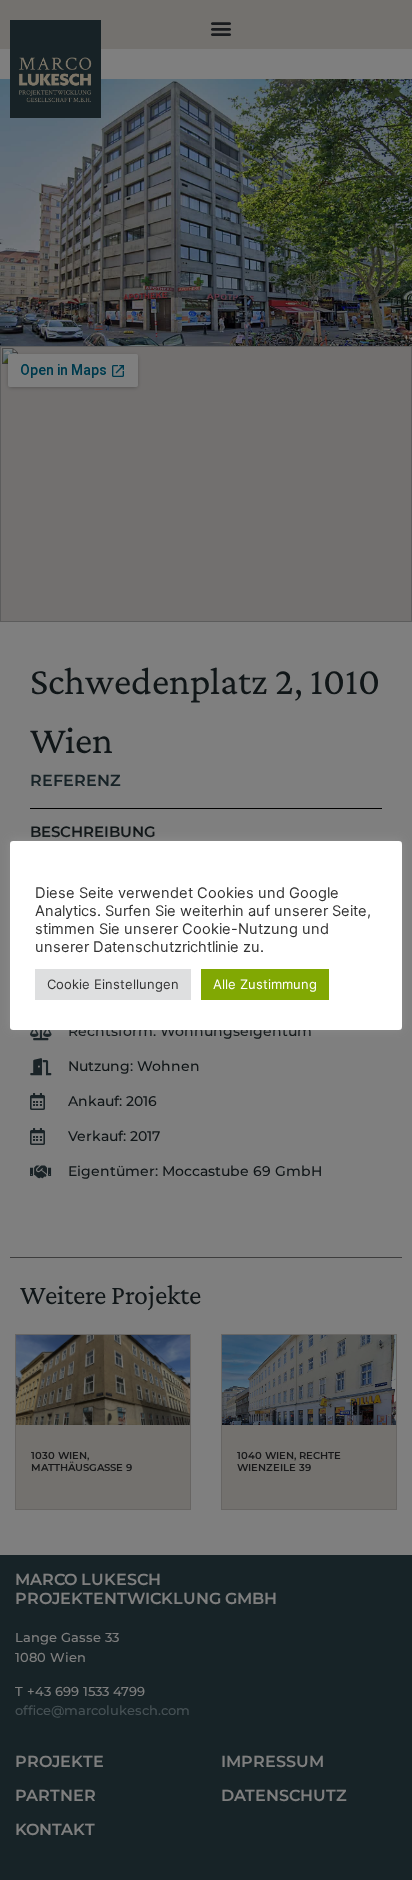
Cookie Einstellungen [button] (113, 984)
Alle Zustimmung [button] (265, 984)
